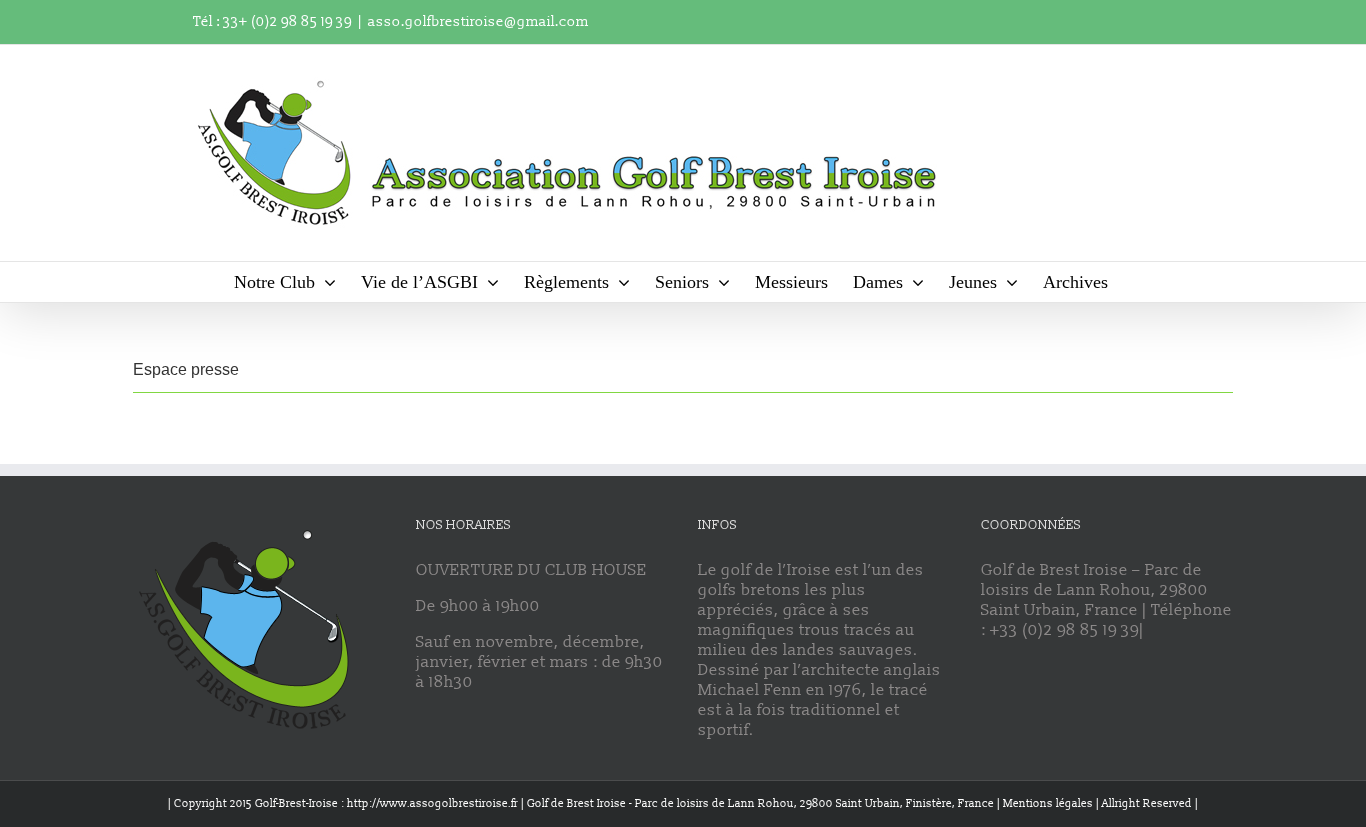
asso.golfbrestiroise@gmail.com (478, 21)
